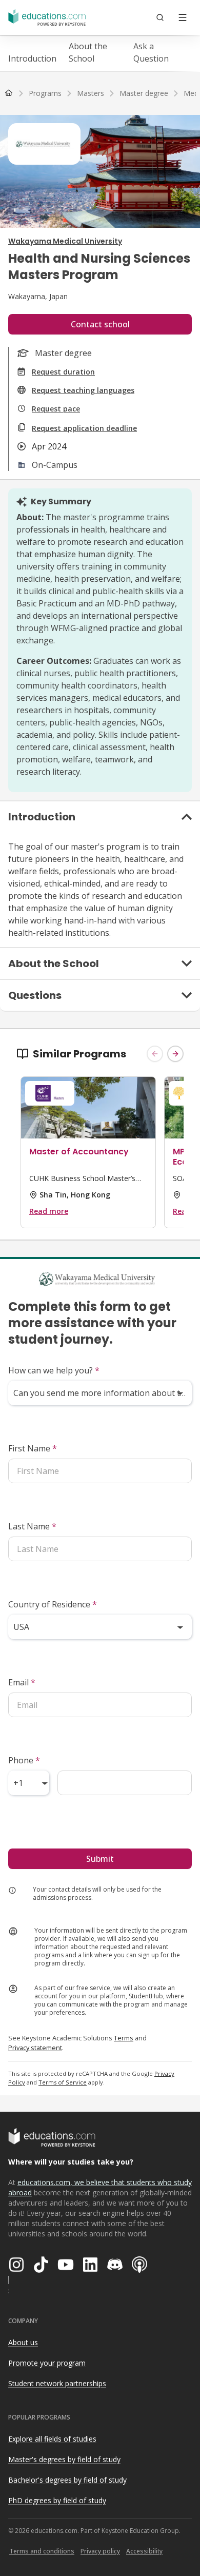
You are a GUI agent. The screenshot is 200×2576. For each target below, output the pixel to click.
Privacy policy (100, 2551)
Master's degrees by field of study (64, 2459)
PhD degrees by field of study (57, 2500)
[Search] (160, 17)
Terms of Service (63, 2082)
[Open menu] (183, 17)
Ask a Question (151, 52)
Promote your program (47, 2363)
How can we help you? (54, 1370)
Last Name (32, 1526)
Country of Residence (53, 1604)
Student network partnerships (57, 2383)
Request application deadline (84, 428)
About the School (88, 52)
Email (22, 1682)
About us (23, 2342)
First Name (33, 1448)
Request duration (63, 372)
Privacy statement (35, 2048)
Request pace (56, 409)
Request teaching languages (83, 390)
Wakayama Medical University (65, 241)
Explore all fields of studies (52, 2439)
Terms (124, 2038)
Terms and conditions (42, 2551)
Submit (100, 1859)
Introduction (32, 58)
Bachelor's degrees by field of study (67, 2480)
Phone (24, 1760)
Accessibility (144, 2551)
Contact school (100, 324)
